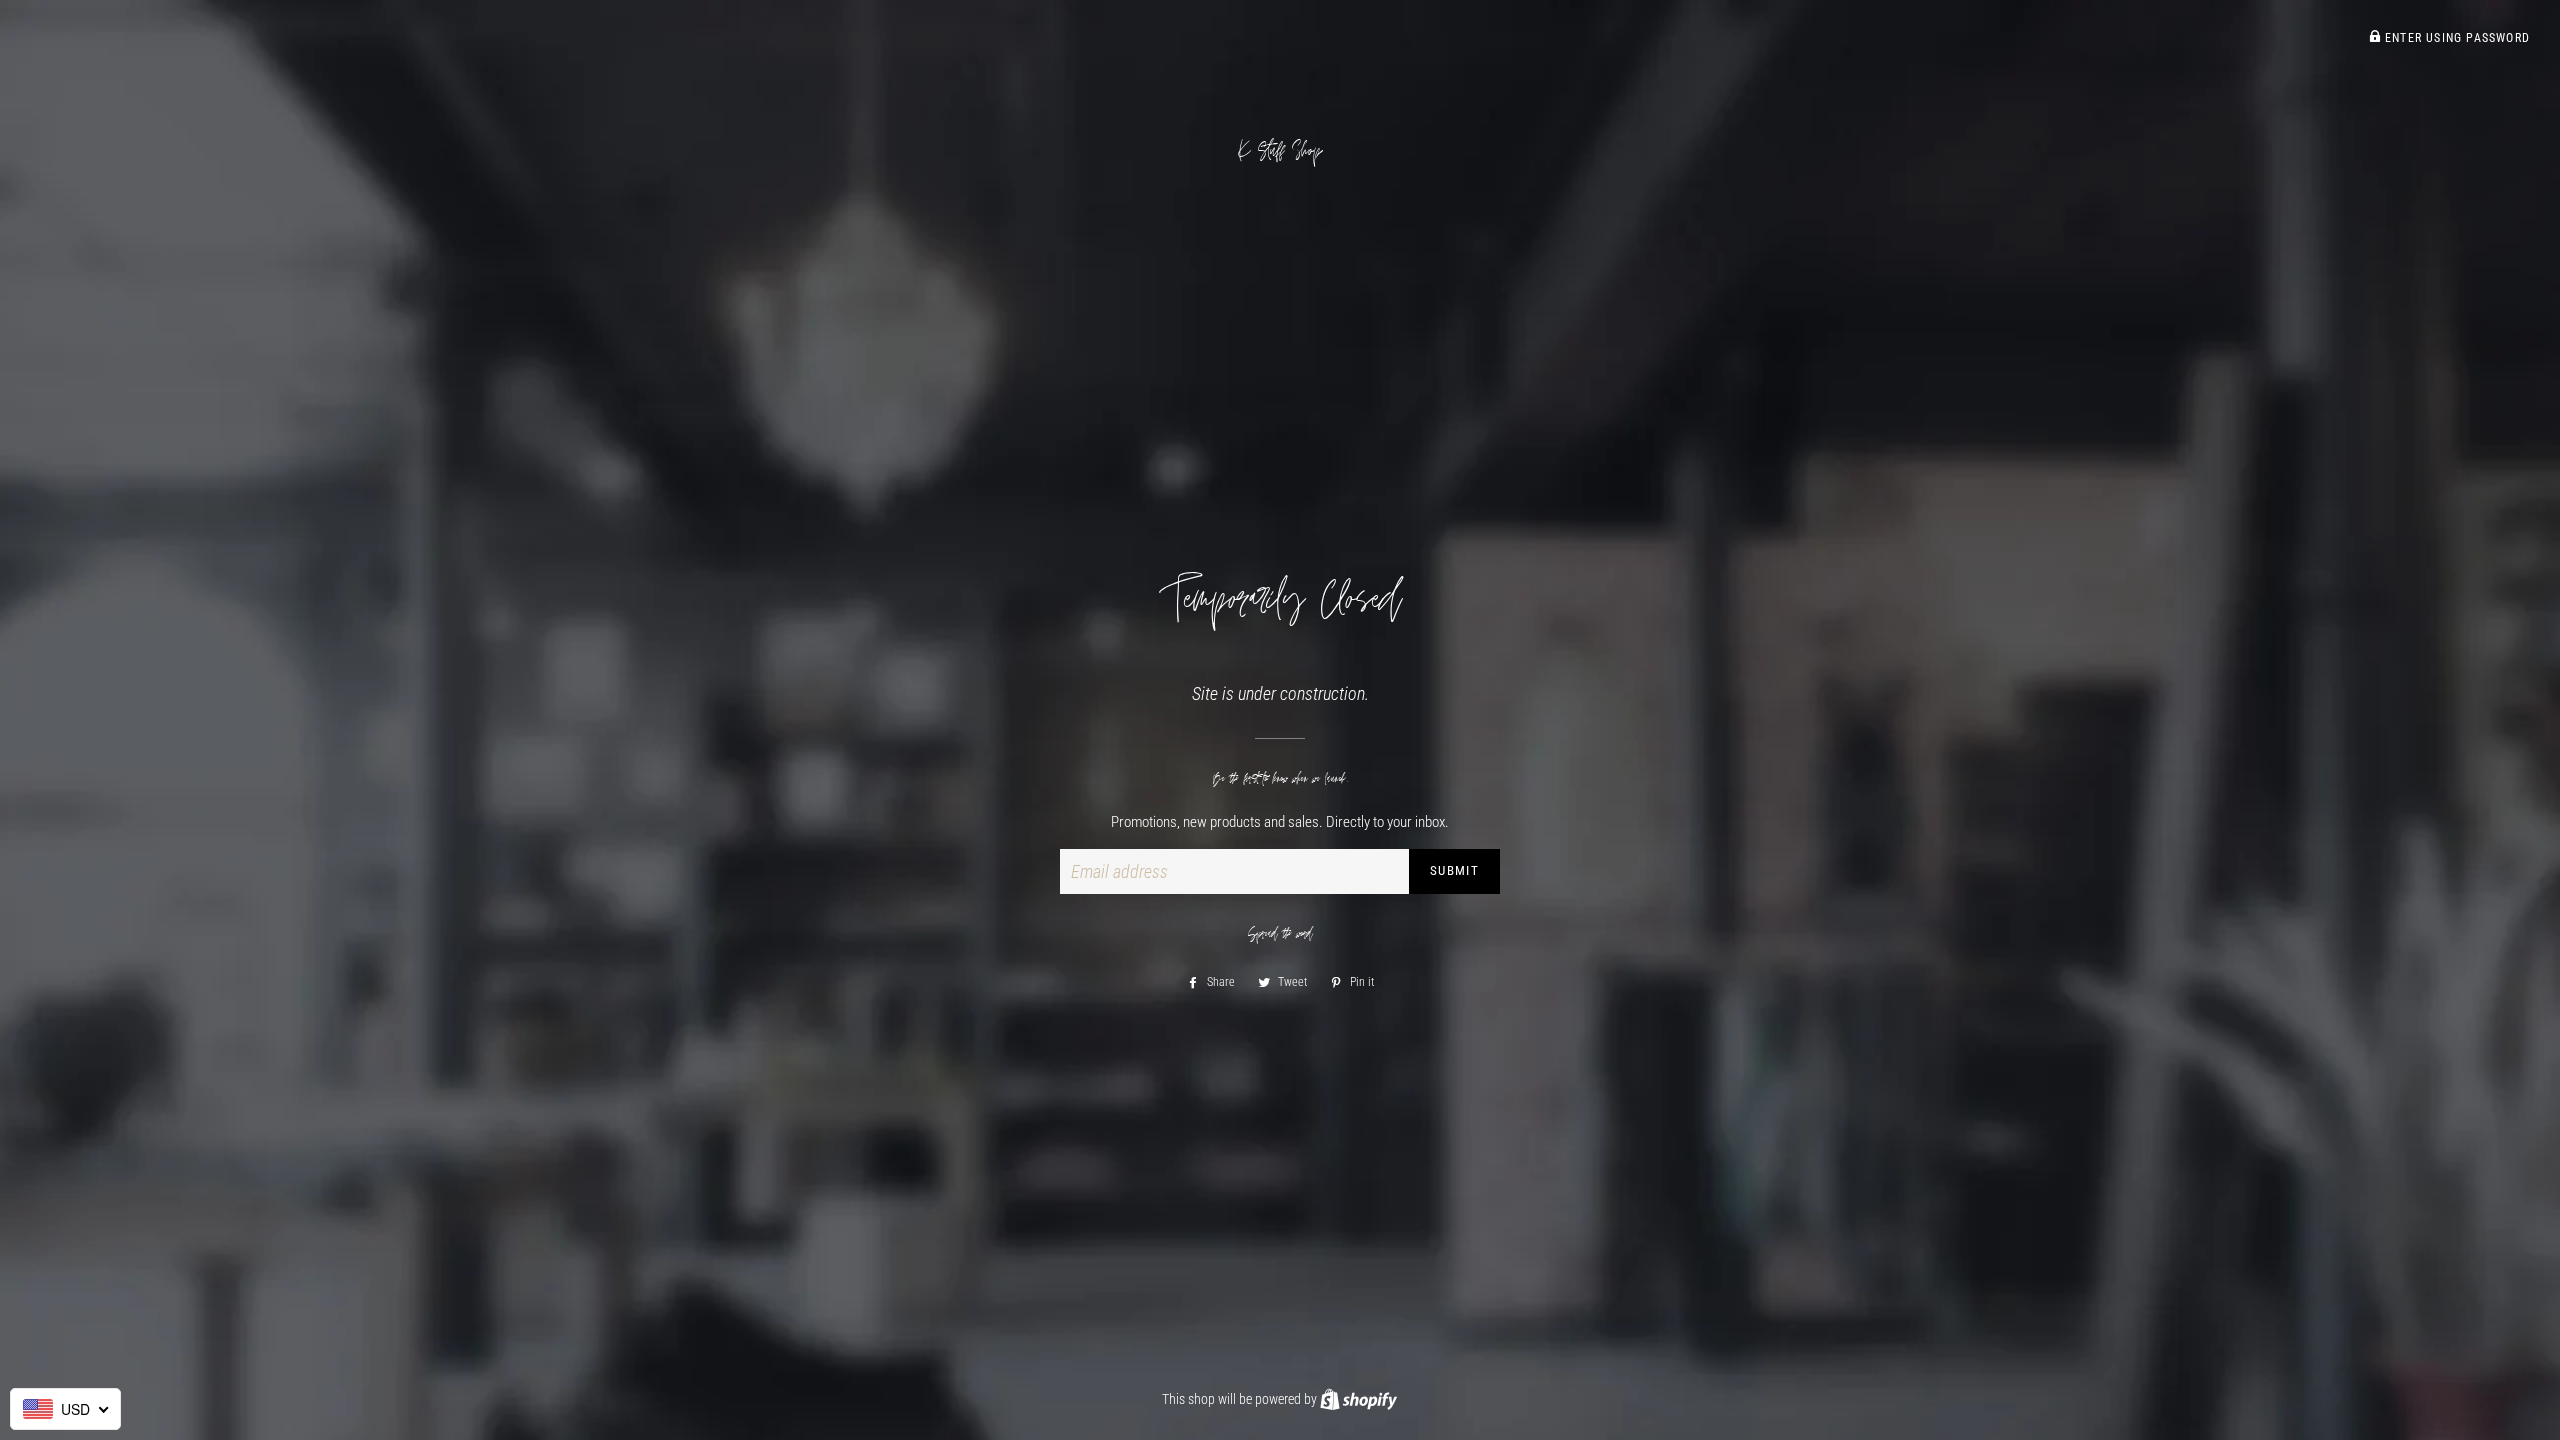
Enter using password (2455, 38)
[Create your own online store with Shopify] (1358, 1399)
